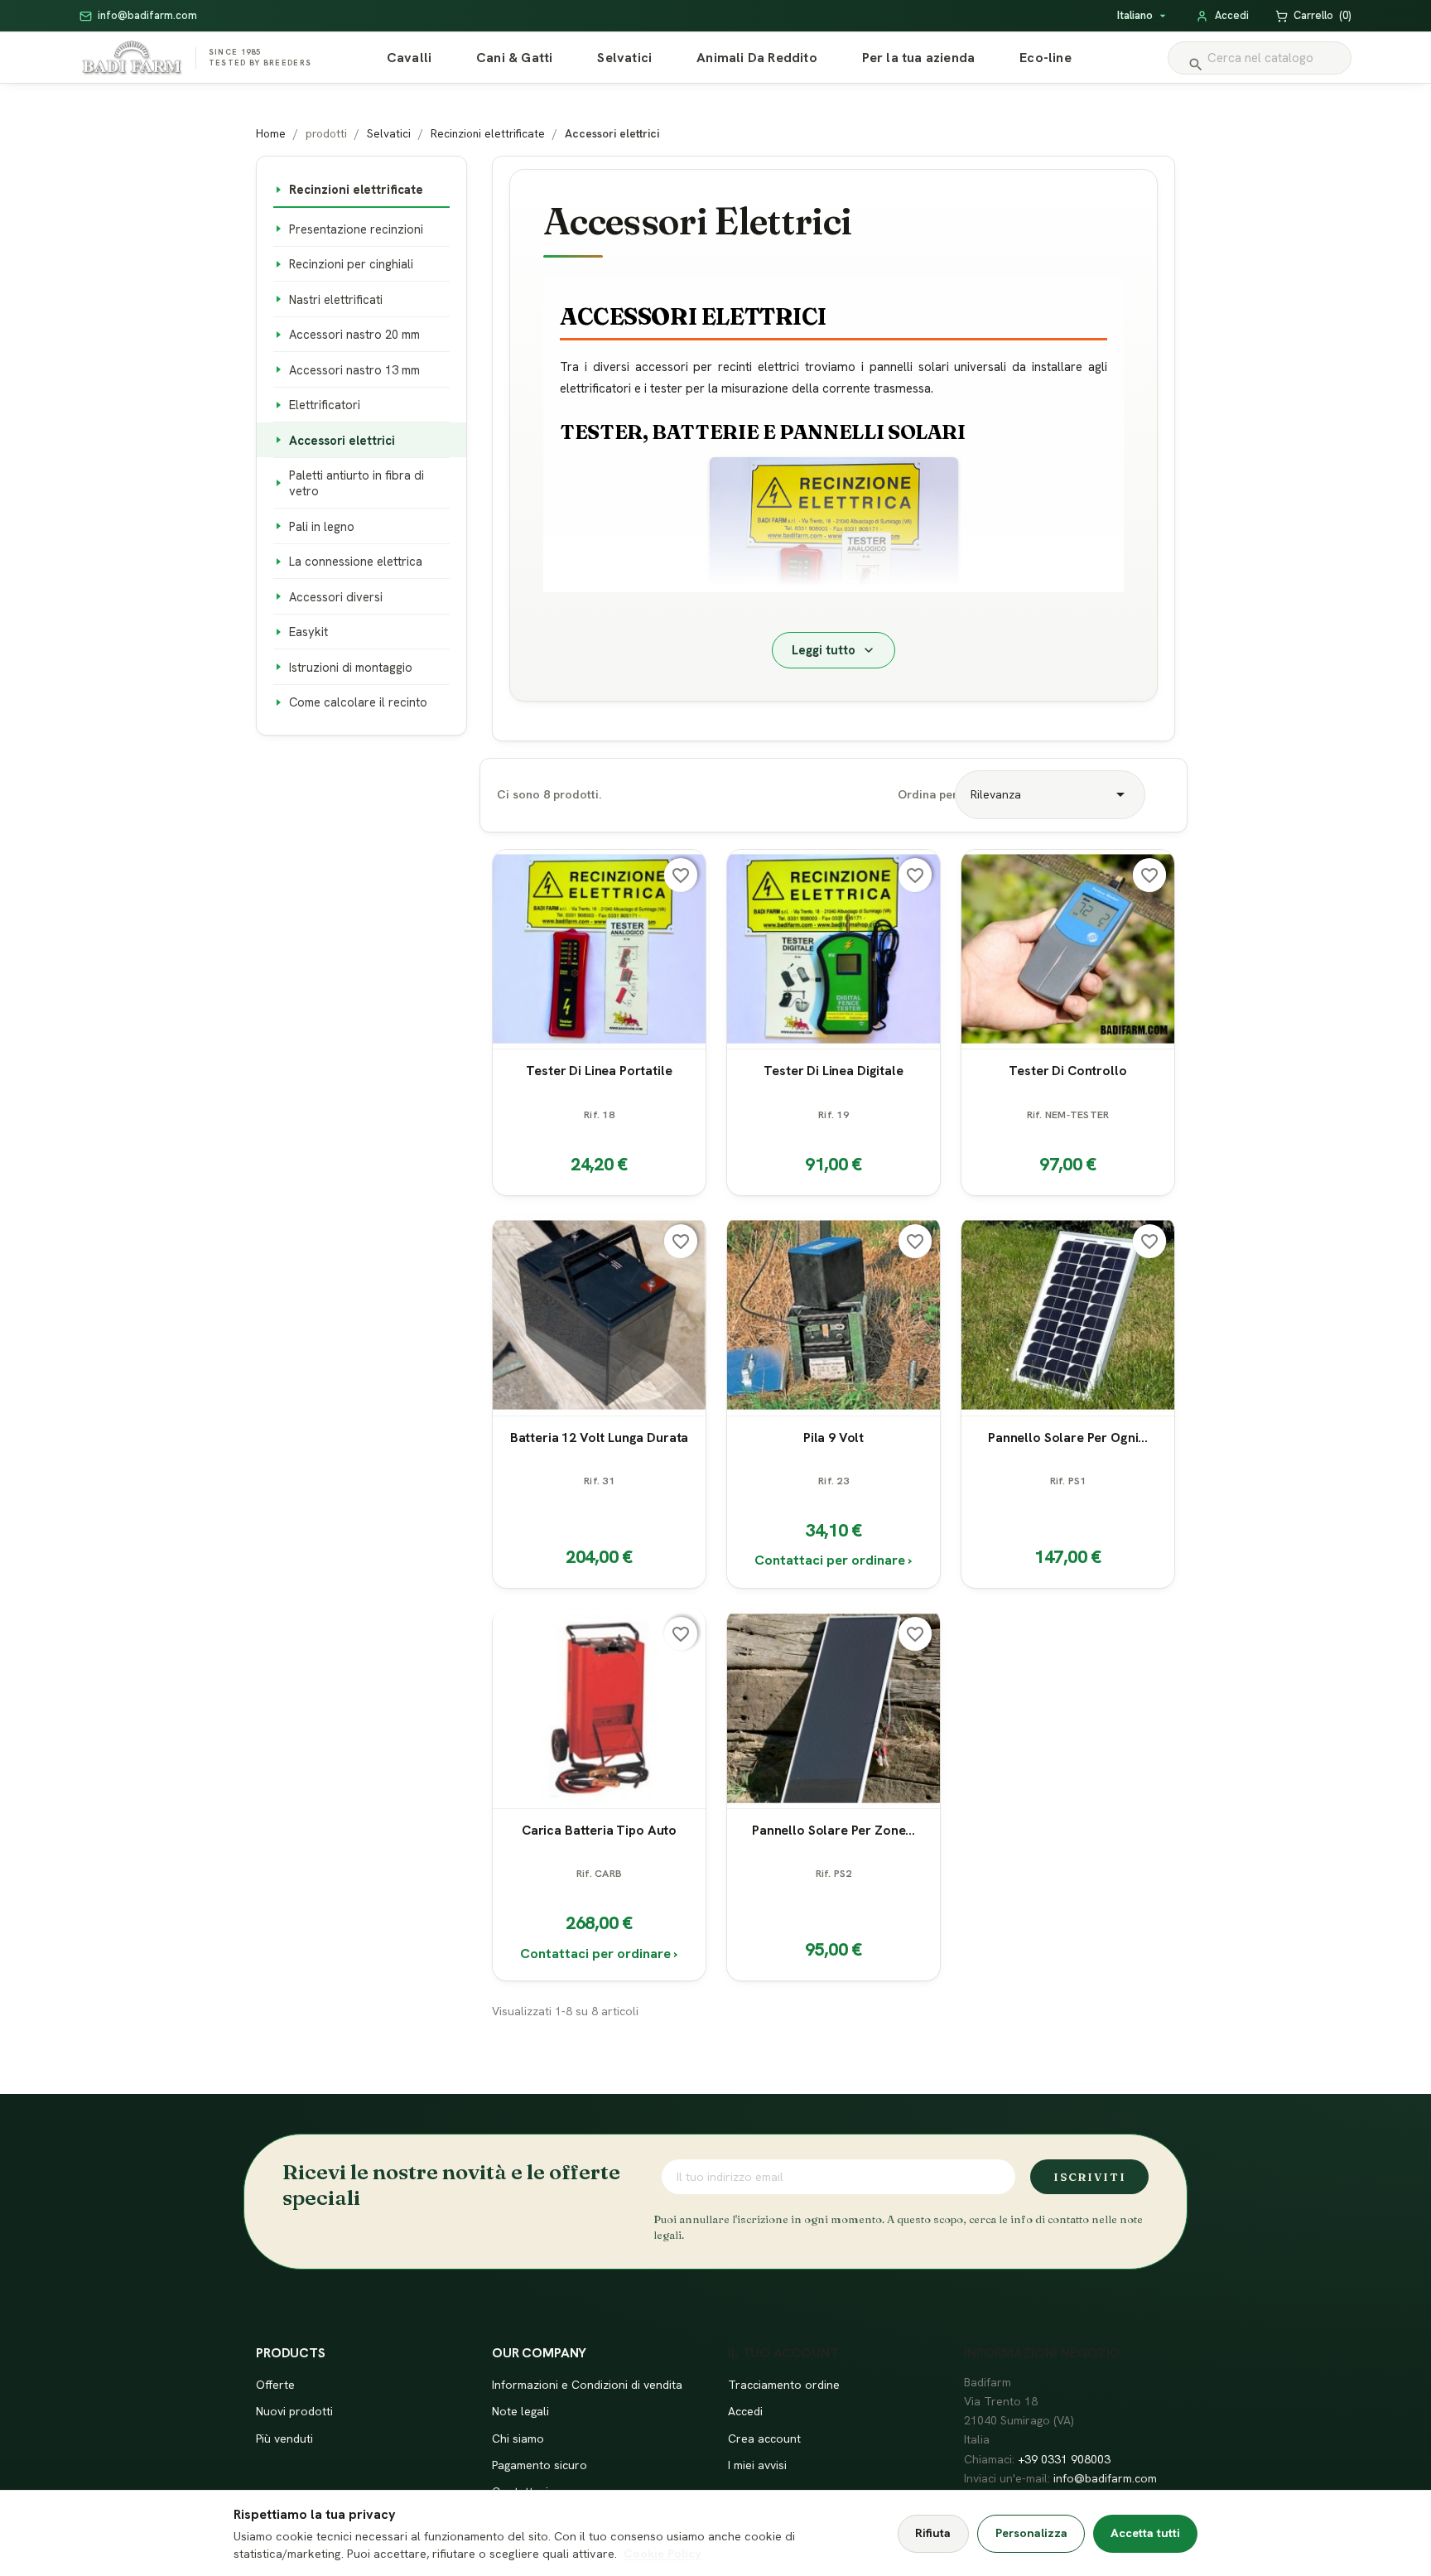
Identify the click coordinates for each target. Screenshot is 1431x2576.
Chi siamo (518, 2439)
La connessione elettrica (356, 561)
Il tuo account (783, 2353)
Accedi (745, 2411)
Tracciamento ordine (784, 2385)
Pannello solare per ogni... (1068, 1437)
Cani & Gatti (514, 58)
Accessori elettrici (342, 440)
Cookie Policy (662, 2554)
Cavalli (409, 58)
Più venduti (284, 2439)
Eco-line (1046, 58)
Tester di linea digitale (833, 1071)
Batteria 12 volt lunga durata (599, 1437)
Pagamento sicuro (540, 2465)
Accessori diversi (336, 597)
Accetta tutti (1145, 2533)
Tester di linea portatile (599, 1071)
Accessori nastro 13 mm (354, 370)
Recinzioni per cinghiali (351, 264)
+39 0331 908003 (1064, 2459)
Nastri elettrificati (336, 299)
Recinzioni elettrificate (356, 189)
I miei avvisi (757, 2465)
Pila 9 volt (834, 1437)
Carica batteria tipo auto (599, 1830)
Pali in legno (322, 526)
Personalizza (1031, 2533)
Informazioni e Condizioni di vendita (587, 2385)
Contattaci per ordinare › (834, 1560)
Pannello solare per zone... (834, 1830)
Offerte (275, 2385)
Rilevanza (1050, 794)
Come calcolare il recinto (358, 702)
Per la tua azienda (919, 58)
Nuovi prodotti (294, 2411)
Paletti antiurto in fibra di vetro (357, 483)
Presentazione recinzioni (356, 229)
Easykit (308, 632)
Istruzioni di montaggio (351, 667)
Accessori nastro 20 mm (354, 334)
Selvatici (624, 58)
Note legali (520, 2411)
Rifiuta (933, 2533)
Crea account (764, 2439)
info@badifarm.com (1105, 2478)
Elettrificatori (325, 405)
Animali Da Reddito (757, 58)
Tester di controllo (1067, 1071)
